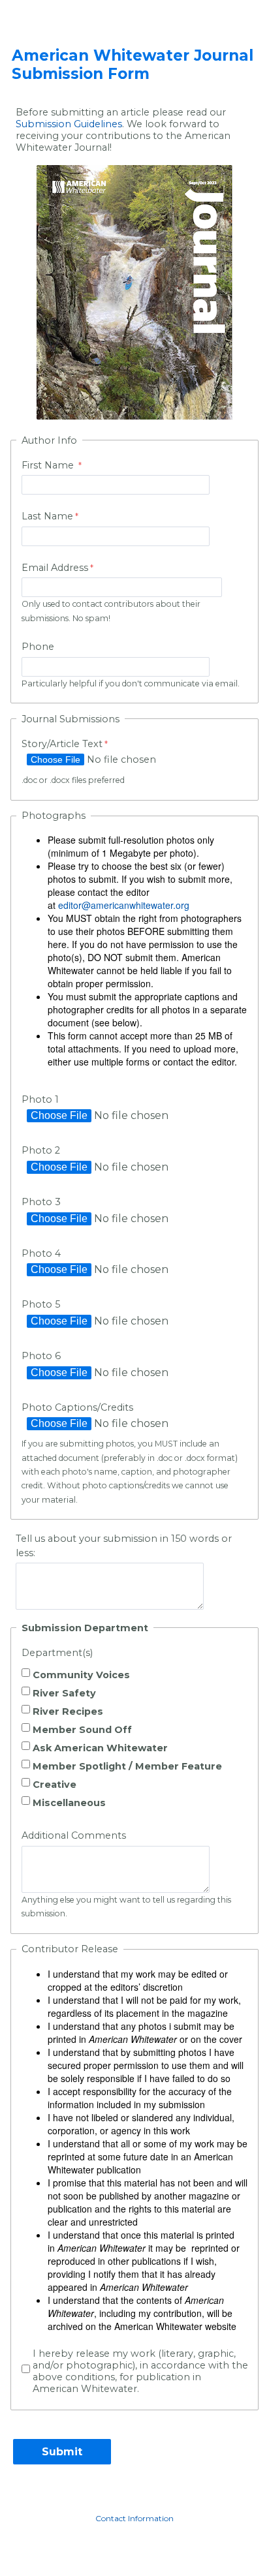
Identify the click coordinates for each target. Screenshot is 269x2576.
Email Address (55, 568)
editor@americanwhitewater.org (124, 905)
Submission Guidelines (69, 124)
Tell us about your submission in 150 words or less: (124, 1546)
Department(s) (57, 1653)
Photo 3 (41, 1202)
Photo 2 (41, 1150)
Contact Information (134, 2518)
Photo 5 (41, 1304)
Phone (38, 647)
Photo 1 (40, 1099)
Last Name (47, 516)
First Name (49, 465)
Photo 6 (41, 1356)
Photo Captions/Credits (77, 1407)
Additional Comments (74, 1835)
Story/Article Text (62, 744)
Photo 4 (41, 1253)
